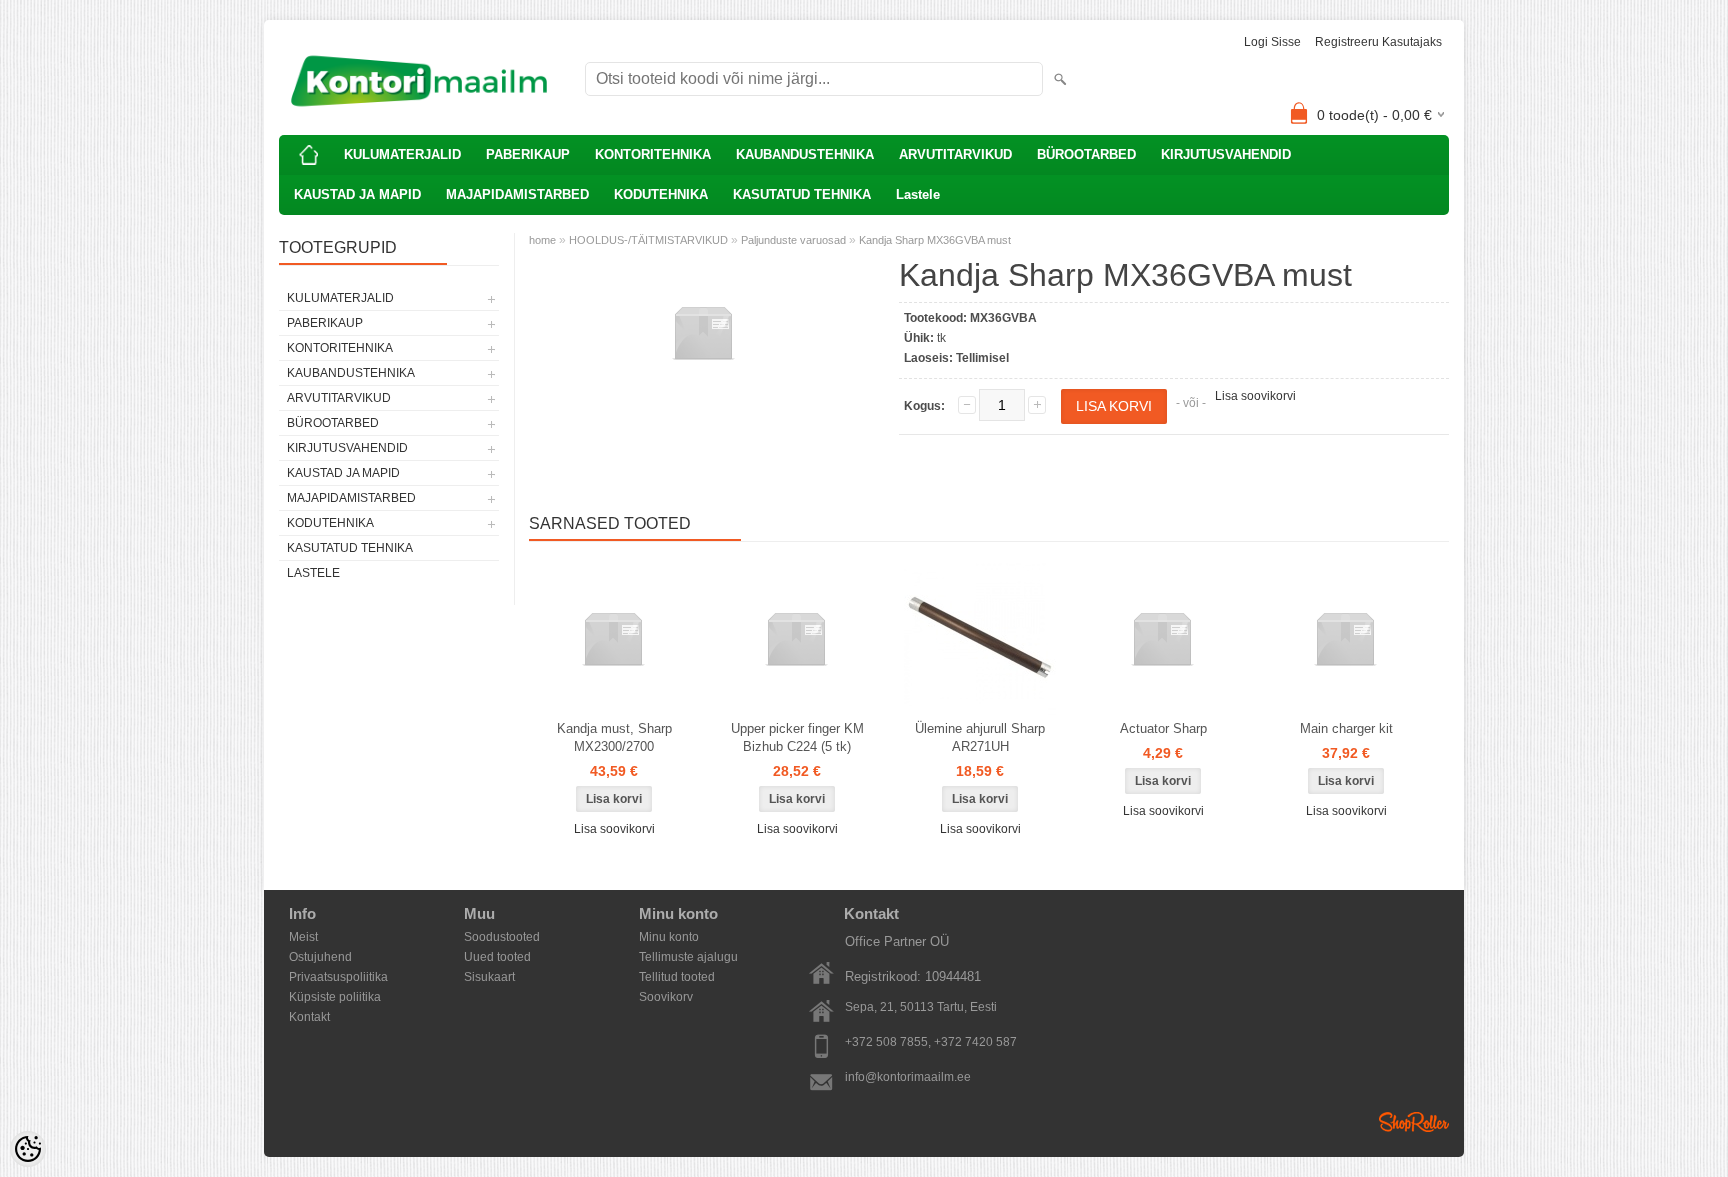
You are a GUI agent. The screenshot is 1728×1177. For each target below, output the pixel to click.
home (542, 240)
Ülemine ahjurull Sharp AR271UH (980, 737)
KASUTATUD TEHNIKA (802, 194)
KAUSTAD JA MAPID (357, 194)
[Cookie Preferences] (28, 1149)
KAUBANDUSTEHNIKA (805, 154)
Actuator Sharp (1163, 728)
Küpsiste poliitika (335, 997)
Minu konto (669, 937)
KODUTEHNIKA (661, 194)
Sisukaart (489, 977)
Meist (303, 937)
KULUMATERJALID (402, 154)
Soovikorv (666, 997)
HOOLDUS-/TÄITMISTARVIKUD (648, 240)
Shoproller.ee (1414, 1122)
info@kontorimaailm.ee (908, 1077)
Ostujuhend (320, 957)
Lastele (918, 194)
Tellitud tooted (677, 977)
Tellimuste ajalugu (688, 957)
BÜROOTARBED (1086, 154)
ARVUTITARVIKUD (955, 154)
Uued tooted (497, 957)
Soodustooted (502, 937)
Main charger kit (1346, 728)
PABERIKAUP (528, 154)
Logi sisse (1272, 42)
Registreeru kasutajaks (1378, 42)
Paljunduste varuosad (793, 240)
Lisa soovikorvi (1255, 396)
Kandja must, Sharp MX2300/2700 (614, 737)
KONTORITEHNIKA (653, 154)
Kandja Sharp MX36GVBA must (935, 240)
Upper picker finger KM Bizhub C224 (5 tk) (797, 737)
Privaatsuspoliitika (338, 977)
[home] (309, 155)
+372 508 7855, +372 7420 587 (931, 1042)
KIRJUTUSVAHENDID (1226, 154)
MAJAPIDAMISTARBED (517, 194)
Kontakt (309, 1017)
